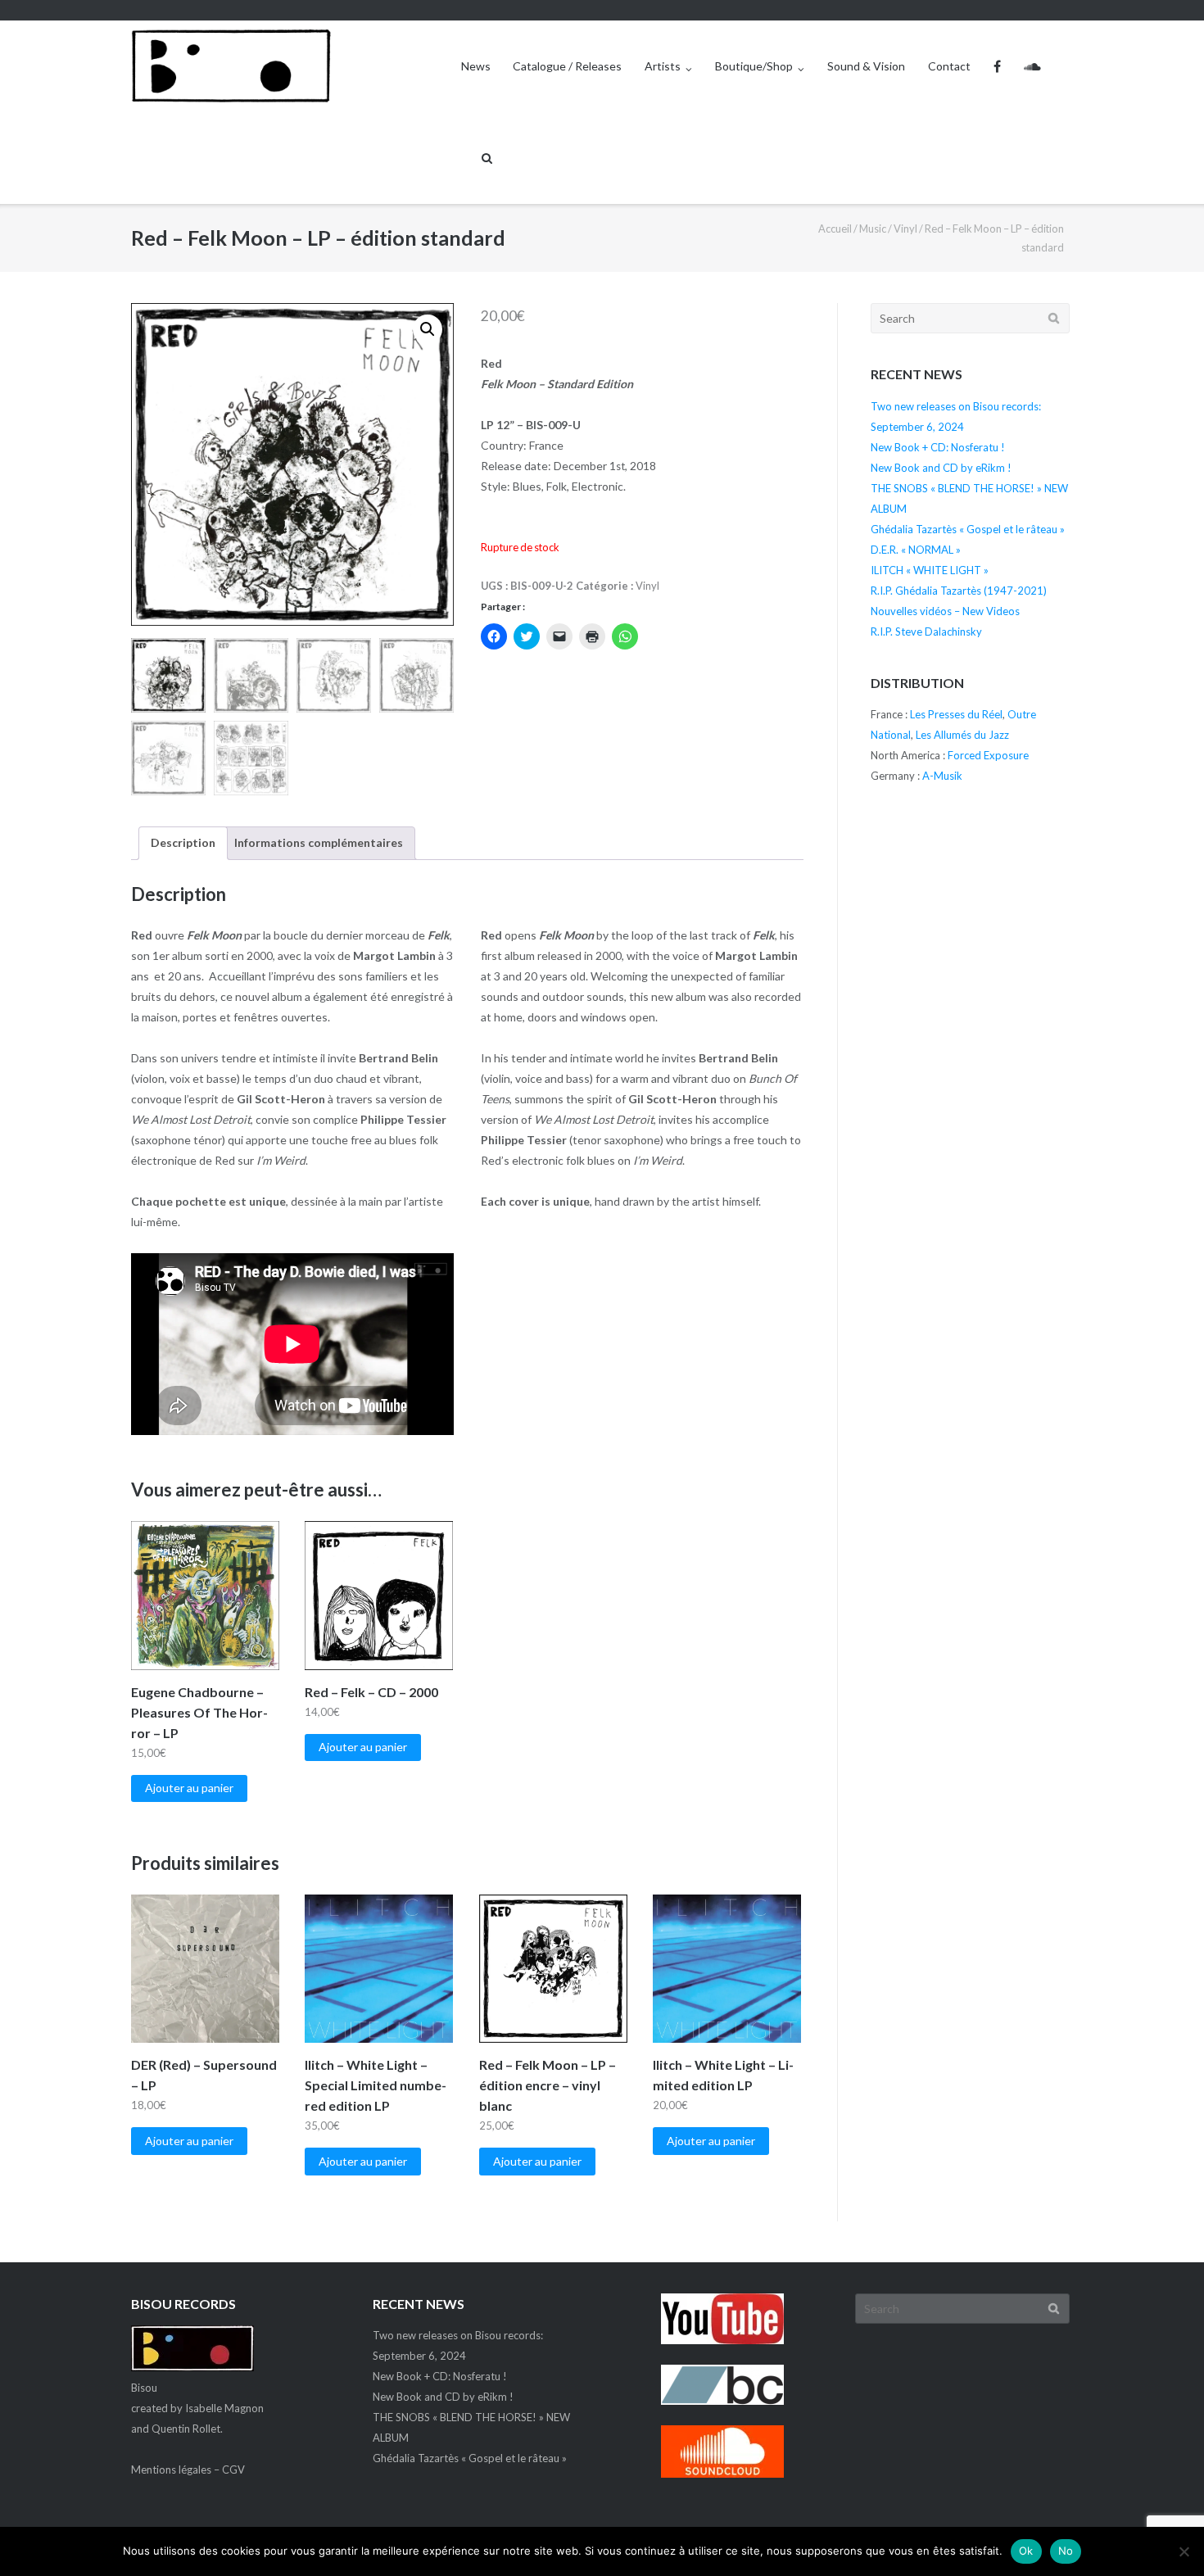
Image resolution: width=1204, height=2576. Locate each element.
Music (873, 229)
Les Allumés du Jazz (962, 735)
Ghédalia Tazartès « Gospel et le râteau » (968, 529)
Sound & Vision (866, 66)
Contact (949, 66)
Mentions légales (171, 2470)
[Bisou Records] (192, 2367)
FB (997, 66)
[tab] (183, 843)
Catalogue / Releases (567, 66)
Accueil (835, 229)
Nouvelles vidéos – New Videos (945, 611)
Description (183, 842)
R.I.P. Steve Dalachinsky (926, 632)
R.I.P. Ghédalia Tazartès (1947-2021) (959, 591)
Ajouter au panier (189, 1788)
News (476, 66)
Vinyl (905, 229)
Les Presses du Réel (956, 714)
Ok (1026, 2551)
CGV (233, 2470)
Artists (663, 66)
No (1066, 2551)
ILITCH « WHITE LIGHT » (930, 570)
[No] (1184, 2551)
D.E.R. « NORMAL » (916, 550)
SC (1032, 66)
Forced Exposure (988, 755)
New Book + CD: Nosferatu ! (938, 447)
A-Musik (942, 776)
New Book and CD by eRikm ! (941, 468)
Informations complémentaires (319, 842)
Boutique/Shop (754, 66)
